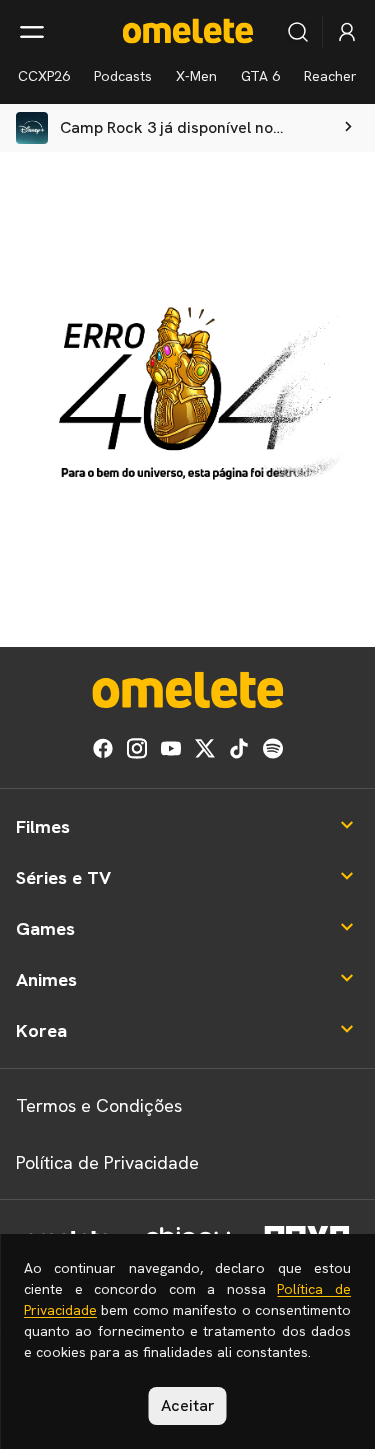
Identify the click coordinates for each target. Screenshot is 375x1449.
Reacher (330, 76)
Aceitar (188, 1405)
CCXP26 (44, 76)
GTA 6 (260, 76)
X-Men (196, 76)
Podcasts (123, 76)
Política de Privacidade (107, 1162)
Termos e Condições (99, 1105)
